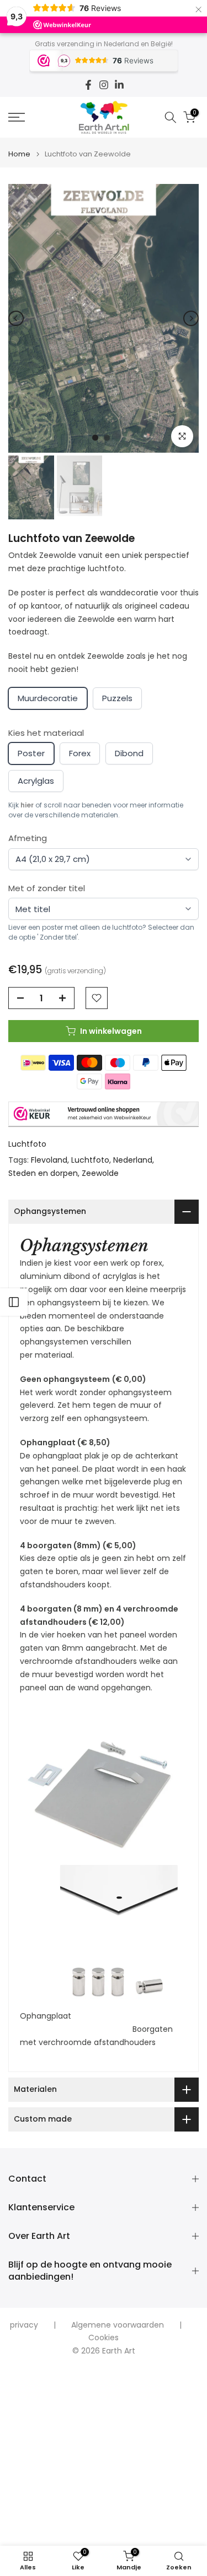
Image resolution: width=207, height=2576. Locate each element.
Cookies (104, 2338)
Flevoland (49, 1160)
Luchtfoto (27, 1144)
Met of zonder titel (47, 888)
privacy (24, 2325)
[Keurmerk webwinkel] (104, 1114)
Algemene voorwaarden (118, 2325)
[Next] (191, 318)
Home (19, 154)
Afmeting (28, 838)
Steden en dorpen (43, 1173)
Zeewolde (100, 1173)
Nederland (133, 1160)
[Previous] (16, 318)
